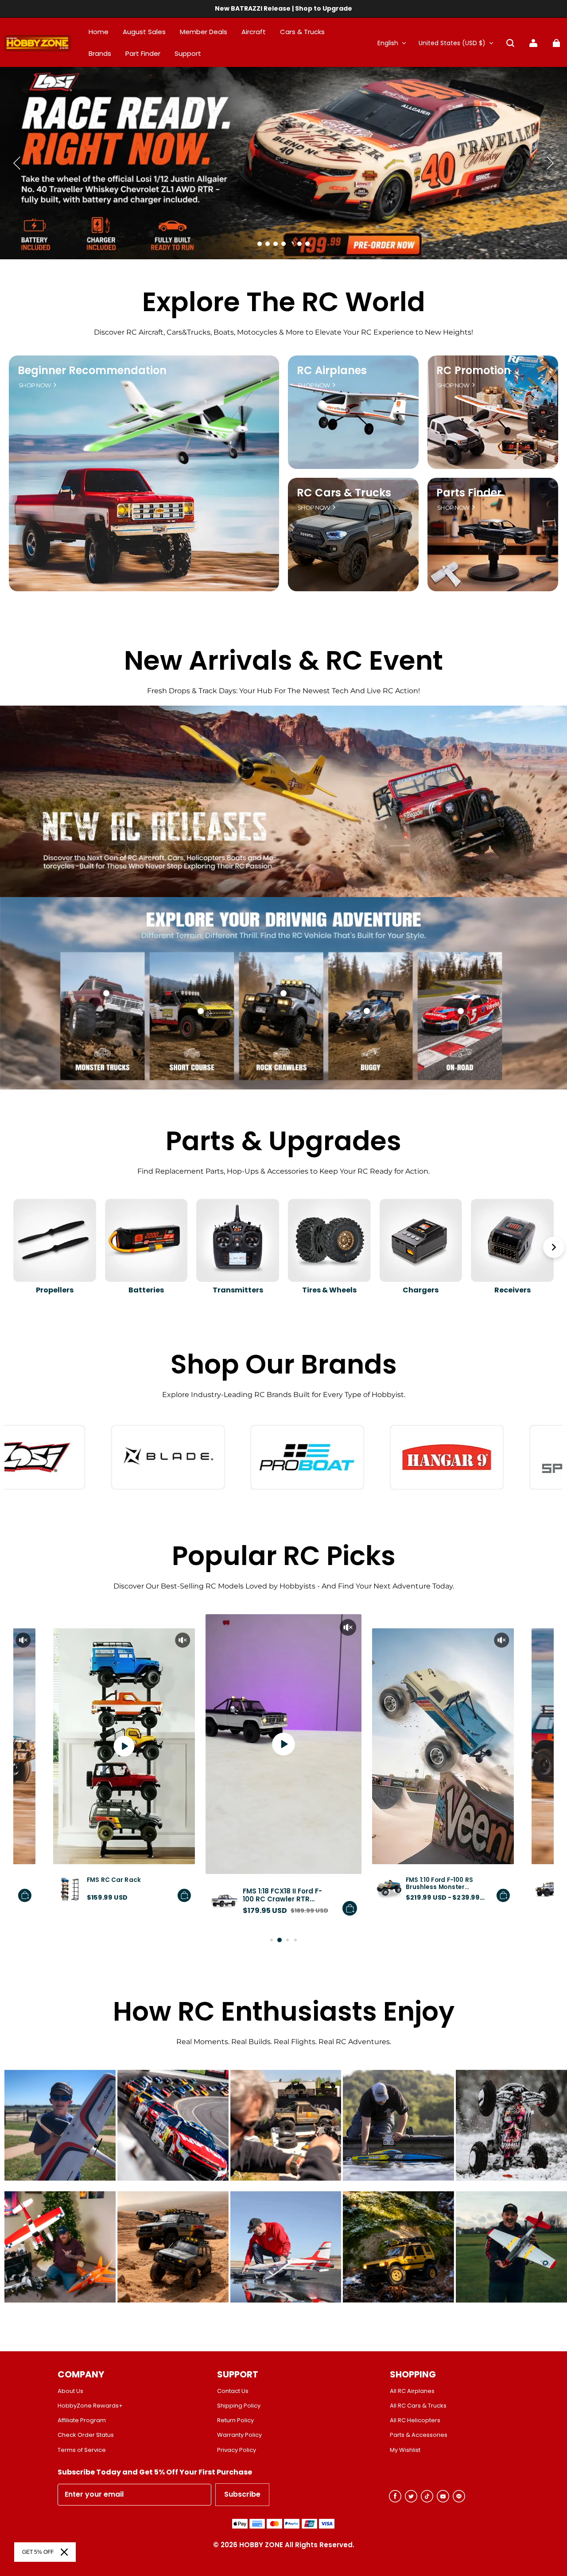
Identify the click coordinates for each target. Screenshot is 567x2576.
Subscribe (242, 2494)
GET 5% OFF (38, 2552)
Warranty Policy (239, 2435)
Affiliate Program (82, 2420)
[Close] (64, 2552)
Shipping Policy (239, 2406)
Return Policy (235, 2420)
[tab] (260, 244)
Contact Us (233, 2391)
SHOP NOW (35, 385)
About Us (70, 2391)
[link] (188, 54)
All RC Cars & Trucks (418, 2406)
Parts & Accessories (419, 2435)
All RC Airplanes (412, 2391)
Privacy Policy (237, 2450)
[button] (510, 43)
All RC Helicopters (415, 2420)
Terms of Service (82, 2450)
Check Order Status (86, 2435)
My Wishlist (405, 2450)
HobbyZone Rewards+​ (90, 2406)
